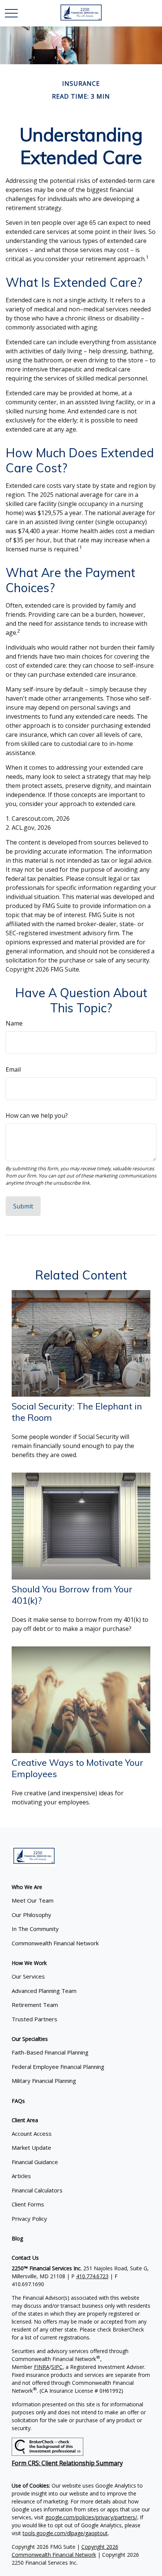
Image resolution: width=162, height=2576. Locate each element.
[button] (27, 1887)
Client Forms (28, 2204)
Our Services (28, 1976)
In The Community (35, 1929)
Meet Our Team (33, 1900)
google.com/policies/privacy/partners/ (91, 2517)
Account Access (32, 2134)
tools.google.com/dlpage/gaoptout (65, 2533)
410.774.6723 (92, 2276)
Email (13, 1069)
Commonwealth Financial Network (55, 1943)
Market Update (31, 2147)
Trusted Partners (34, 2019)
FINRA (42, 2367)
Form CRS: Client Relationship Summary (67, 2463)
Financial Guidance (35, 2162)
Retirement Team (35, 2005)
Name (14, 1023)
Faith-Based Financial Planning (50, 2052)
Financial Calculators (37, 2190)
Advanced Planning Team (44, 1991)
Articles (21, 2176)
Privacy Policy (29, 2219)
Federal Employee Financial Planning (58, 2067)
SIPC (57, 2367)
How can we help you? (37, 1115)
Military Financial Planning (44, 2081)
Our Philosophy (31, 1915)
